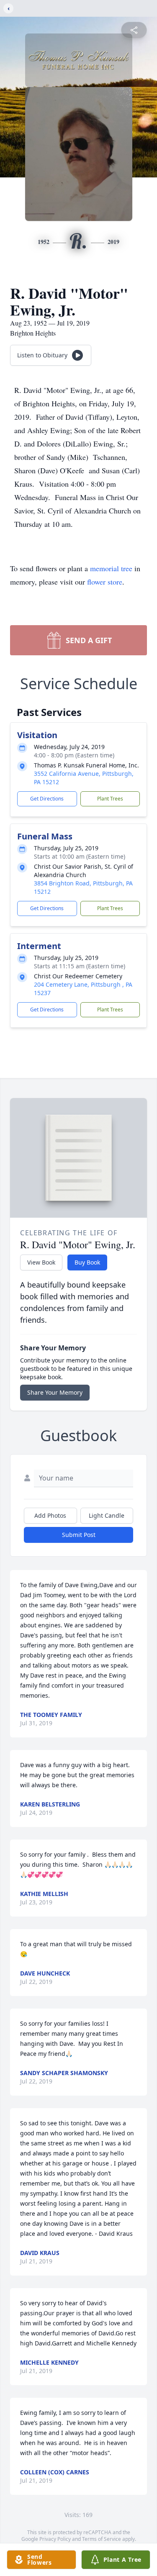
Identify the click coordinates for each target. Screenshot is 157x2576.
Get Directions (47, 799)
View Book (41, 1262)
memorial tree (111, 568)
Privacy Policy (55, 2539)
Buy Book (87, 1262)
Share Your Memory (55, 1392)
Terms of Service (102, 2539)
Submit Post (79, 1535)
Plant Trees (110, 799)
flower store (105, 582)
